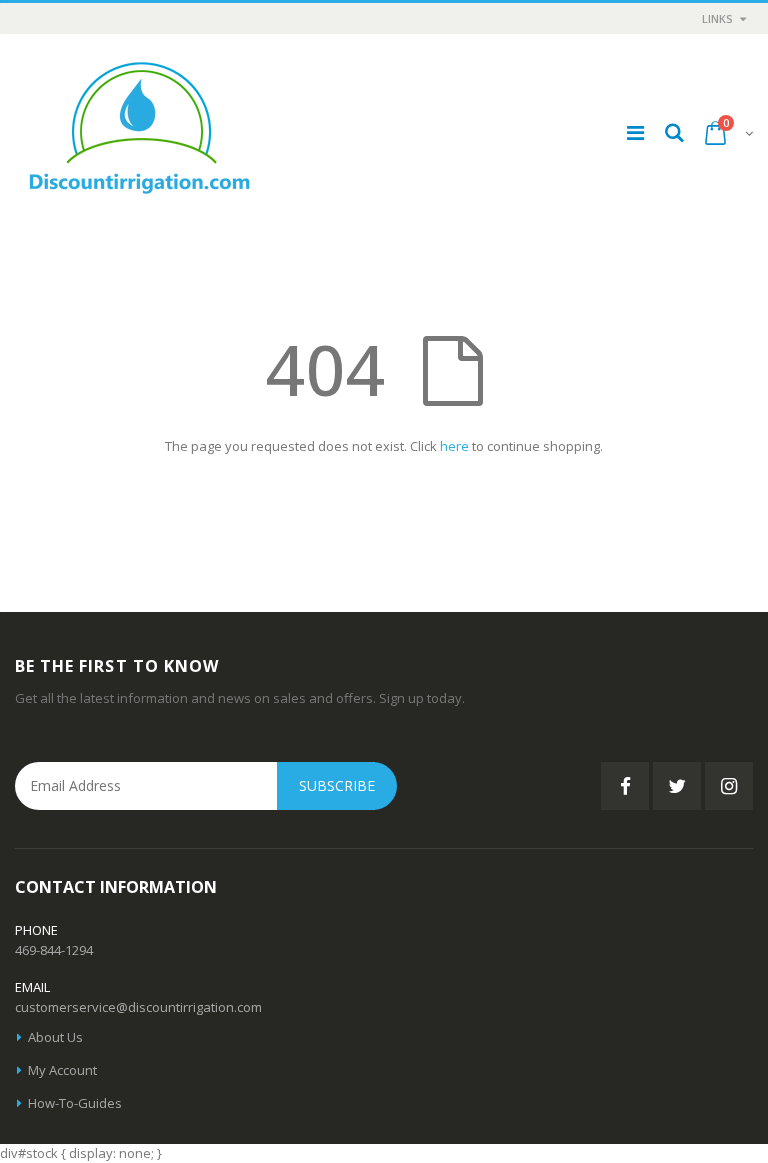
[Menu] (635, 132)
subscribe (337, 785)
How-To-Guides (75, 1103)
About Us (55, 1037)
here (454, 446)
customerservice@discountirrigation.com (138, 1007)
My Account (62, 1070)
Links (717, 18)
